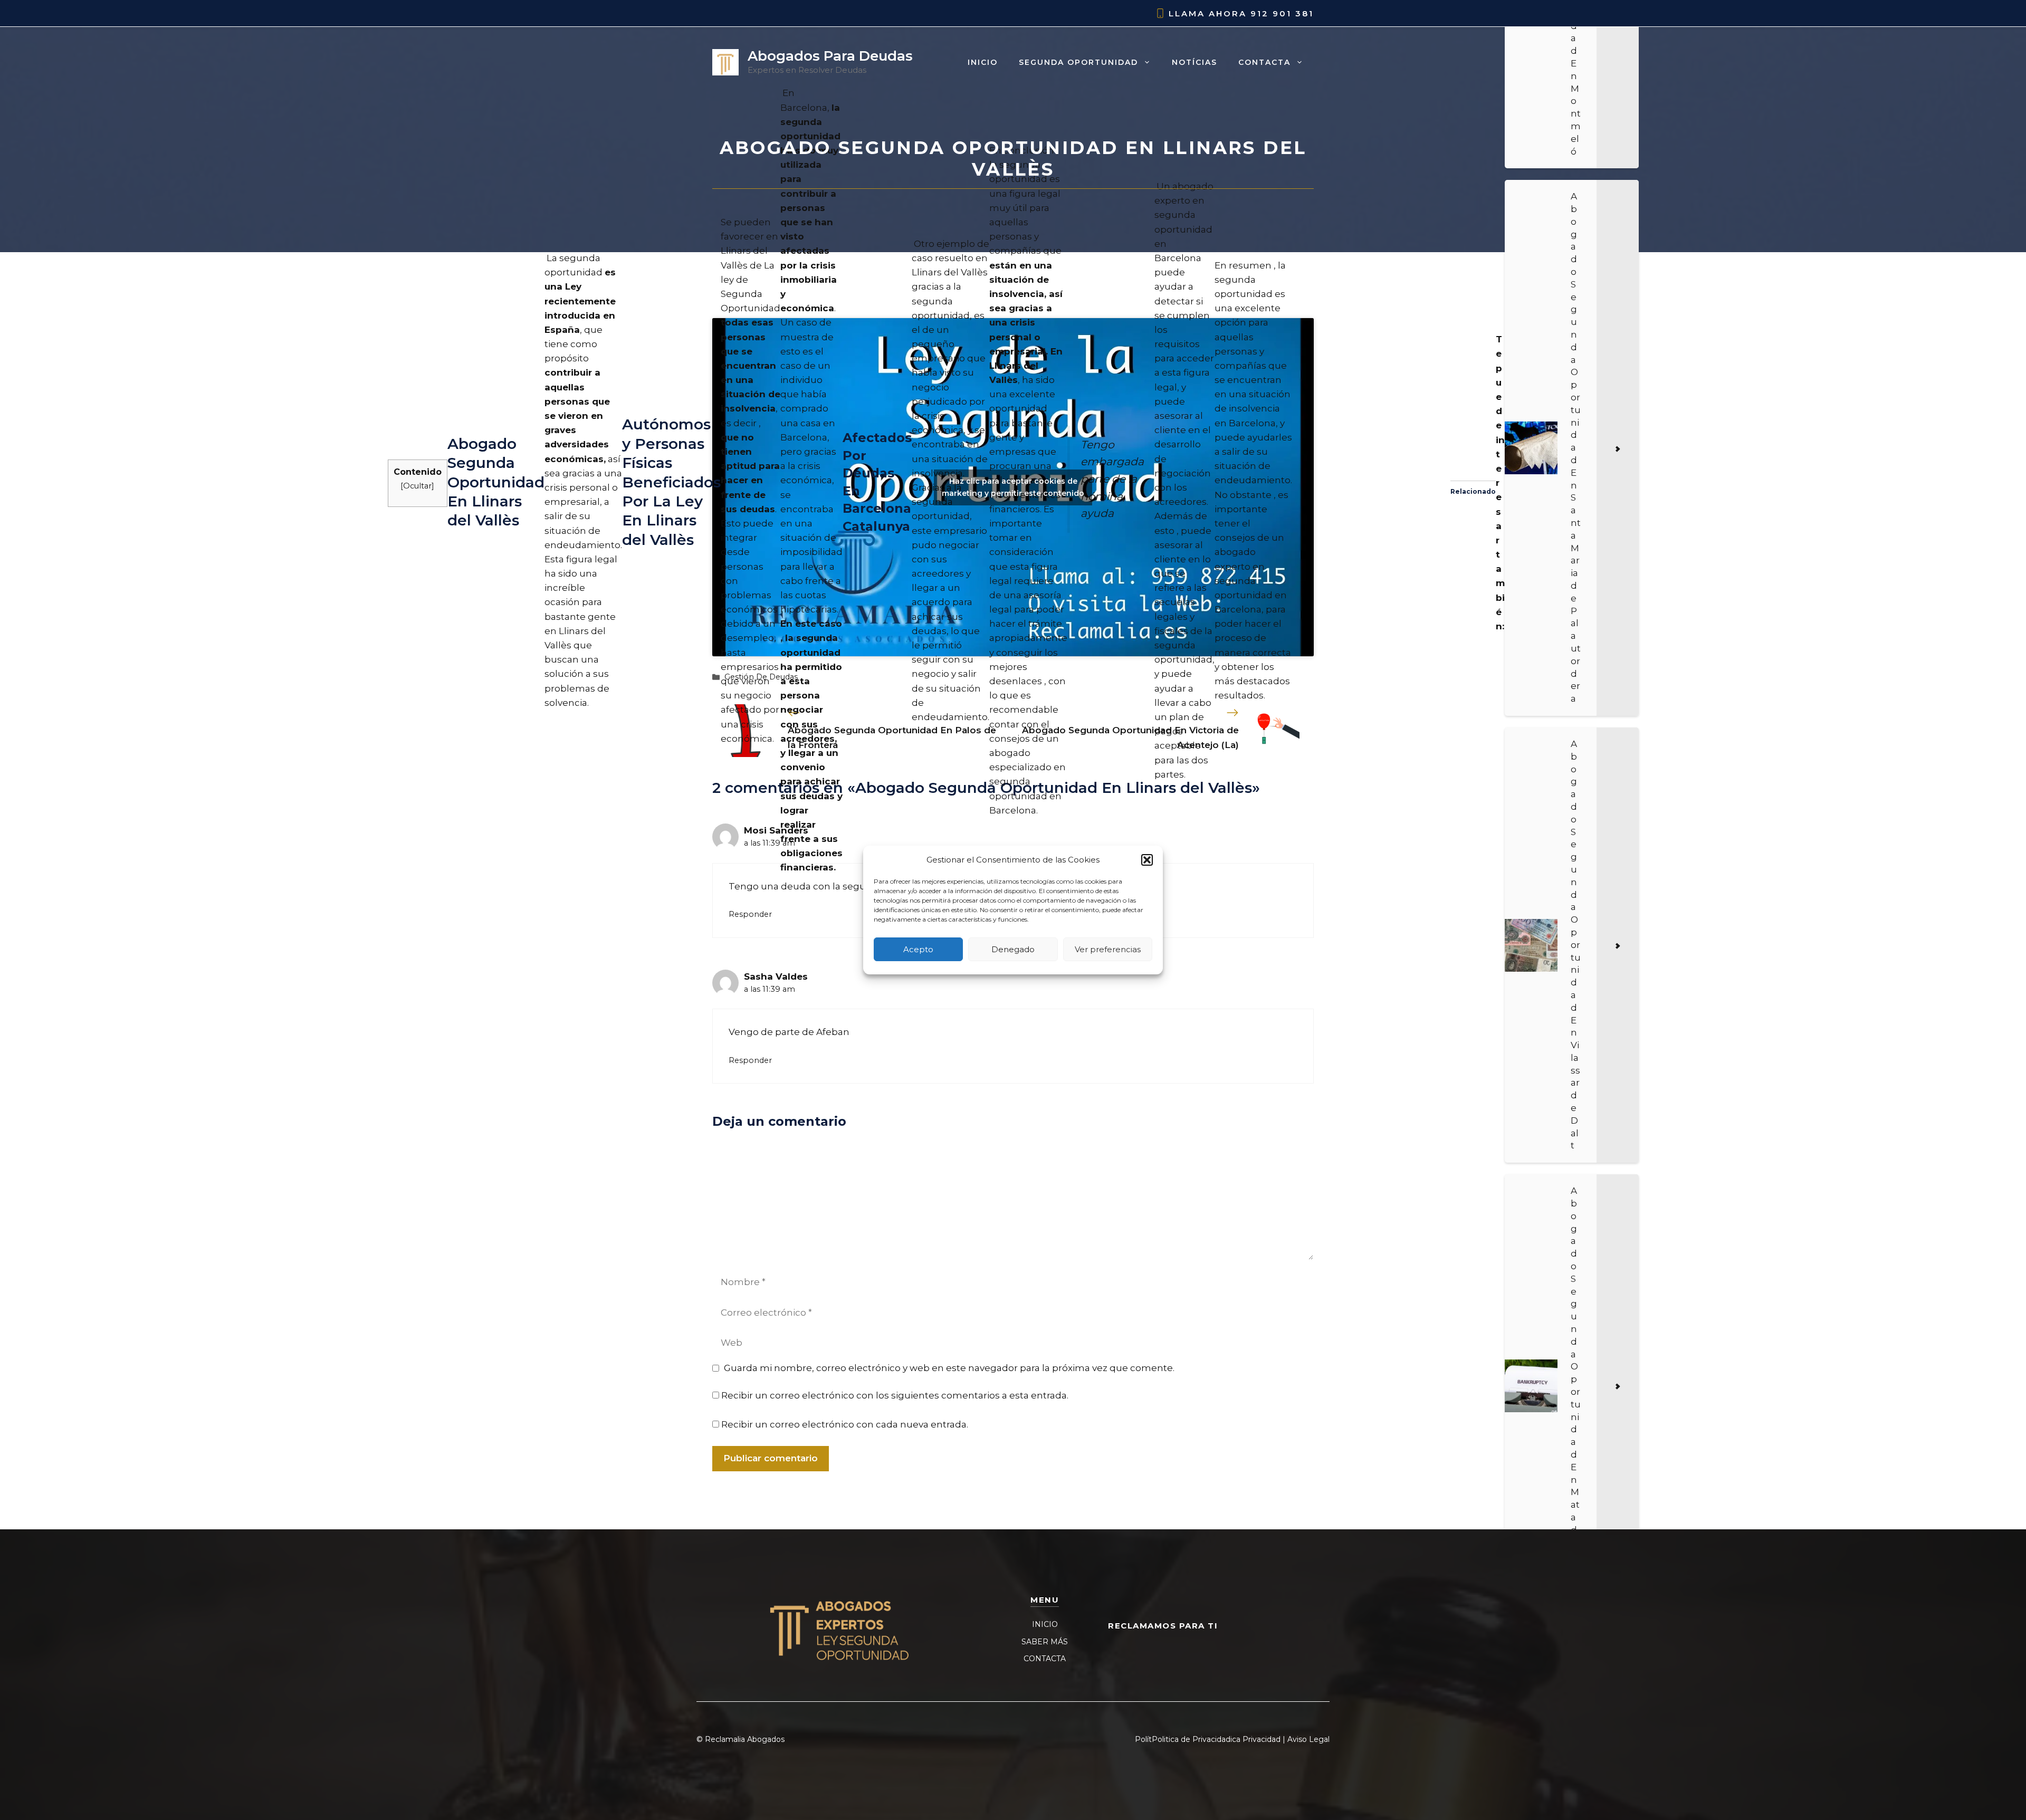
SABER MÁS (1045, 1642)
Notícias (1194, 62)
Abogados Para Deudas (830, 56)
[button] (1147, 860)
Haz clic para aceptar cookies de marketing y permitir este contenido (1013, 487)
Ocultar (417, 486)
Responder (750, 914)
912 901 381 (1282, 13)
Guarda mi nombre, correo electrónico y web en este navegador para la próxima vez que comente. (949, 1368)
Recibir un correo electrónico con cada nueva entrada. (845, 1424)
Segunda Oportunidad (1078, 62)
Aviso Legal (1308, 1739)
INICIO (1045, 1624)
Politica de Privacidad (1191, 1739)
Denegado (1013, 949)
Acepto (918, 949)
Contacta (1264, 62)
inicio (983, 62)
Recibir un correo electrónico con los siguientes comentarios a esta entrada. (895, 1395)
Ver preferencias (1108, 949)
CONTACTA (1045, 1659)
